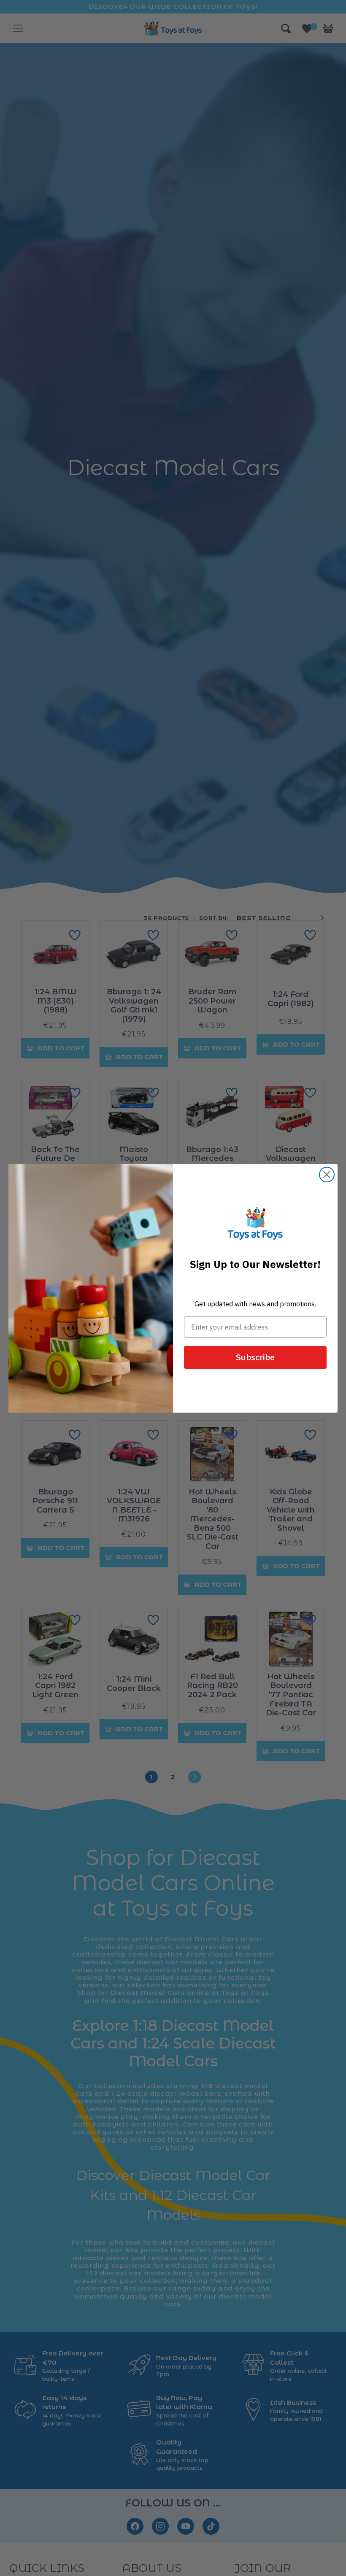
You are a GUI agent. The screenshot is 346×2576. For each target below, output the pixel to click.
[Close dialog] (327, 1175)
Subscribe (255, 1357)
